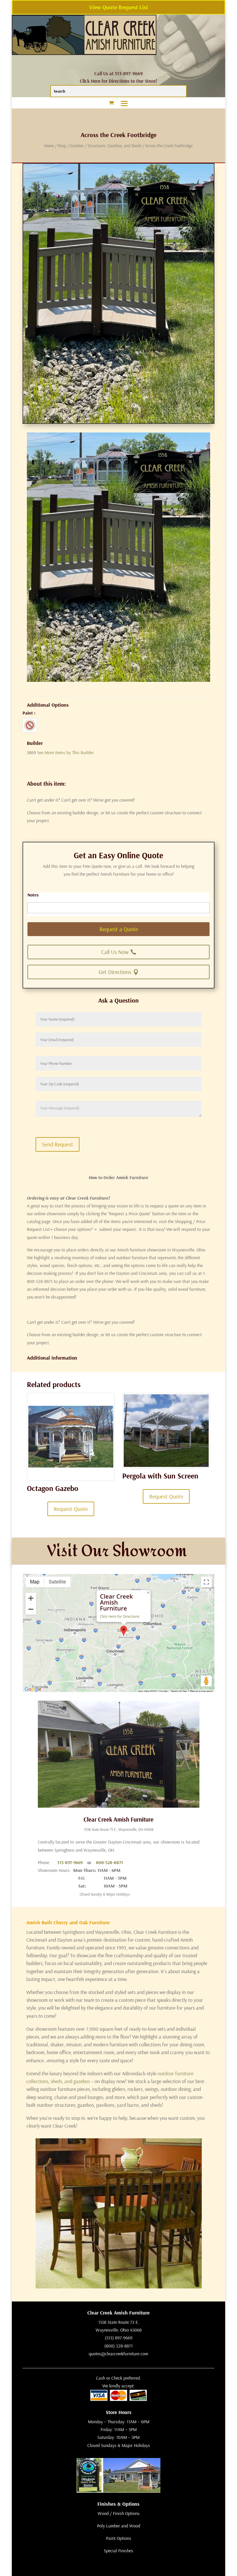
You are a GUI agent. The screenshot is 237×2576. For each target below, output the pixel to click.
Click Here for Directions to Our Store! (118, 81)
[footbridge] (118, 680)
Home (49, 146)
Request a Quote (119, 929)
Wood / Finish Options (119, 2513)
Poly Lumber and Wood (119, 2526)
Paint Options (119, 2538)
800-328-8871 (109, 1862)
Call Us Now (115, 952)
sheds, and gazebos (70, 2081)
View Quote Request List (119, 7)
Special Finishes (118, 2551)
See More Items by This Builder (65, 752)
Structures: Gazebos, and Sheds (115, 146)
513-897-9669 (70, 1862)
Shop (62, 146)
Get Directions (115, 972)
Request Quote (71, 1509)
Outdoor (77, 146)
